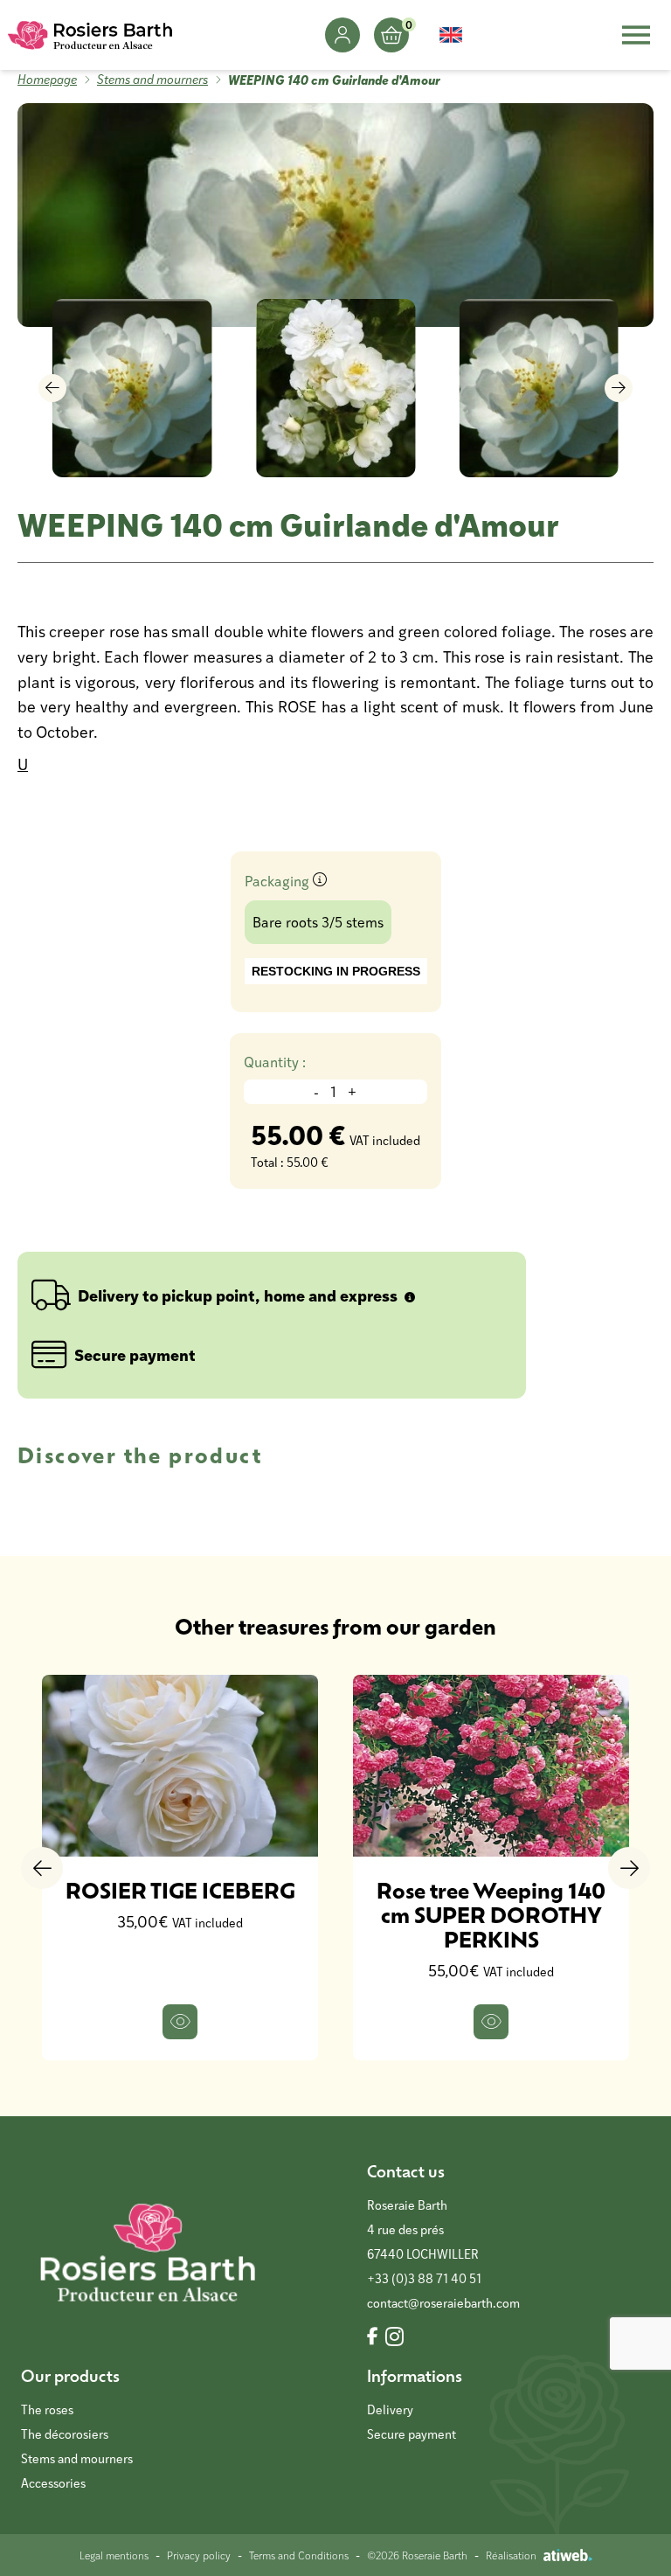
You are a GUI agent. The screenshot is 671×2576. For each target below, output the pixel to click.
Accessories (53, 2483)
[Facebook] (373, 2337)
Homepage (47, 79)
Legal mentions (114, 2555)
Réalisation (511, 2555)
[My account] (342, 35)
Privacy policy (199, 2555)
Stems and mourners (152, 79)
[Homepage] (91, 35)
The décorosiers (65, 2434)
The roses (47, 2409)
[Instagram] (394, 2337)
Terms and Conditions (299, 2555)
